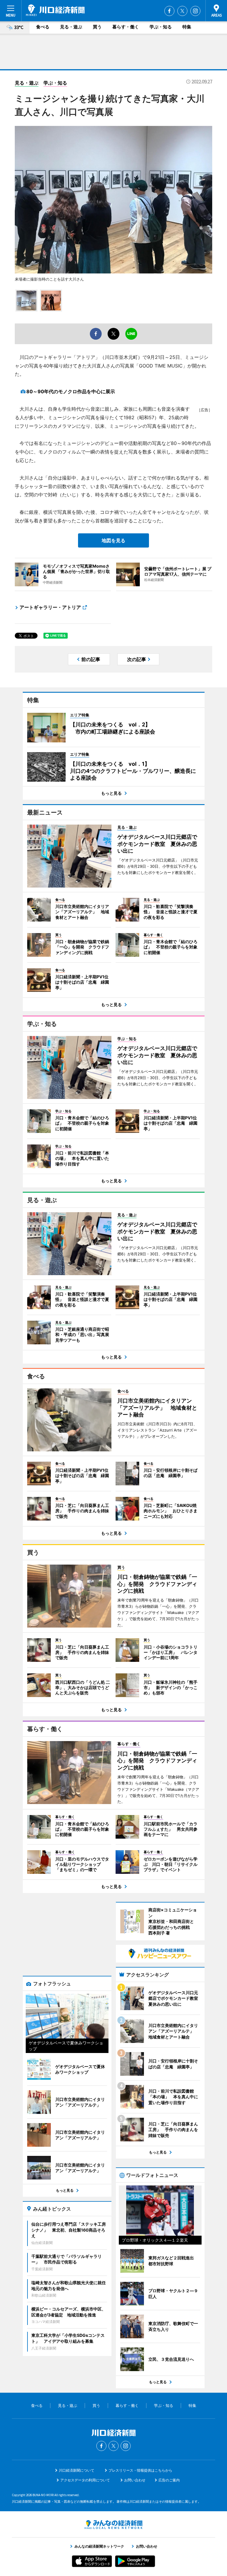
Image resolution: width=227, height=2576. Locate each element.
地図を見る (113, 540)
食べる (43, 27)
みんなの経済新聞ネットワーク (113, 2525)
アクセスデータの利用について (85, 2480)
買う (97, 27)
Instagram (195, 11)
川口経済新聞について (77, 2470)
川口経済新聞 (55, 10)
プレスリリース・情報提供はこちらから (140, 2470)
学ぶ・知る (161, 27)
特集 (187, 27)
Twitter (182, 11)
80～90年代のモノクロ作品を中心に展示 (71, 391)
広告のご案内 (169, 2480)
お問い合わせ (135, 2480)
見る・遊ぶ (71, 27)
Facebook (169, 11)
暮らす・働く (126, 27)
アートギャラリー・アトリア (50, 607)
